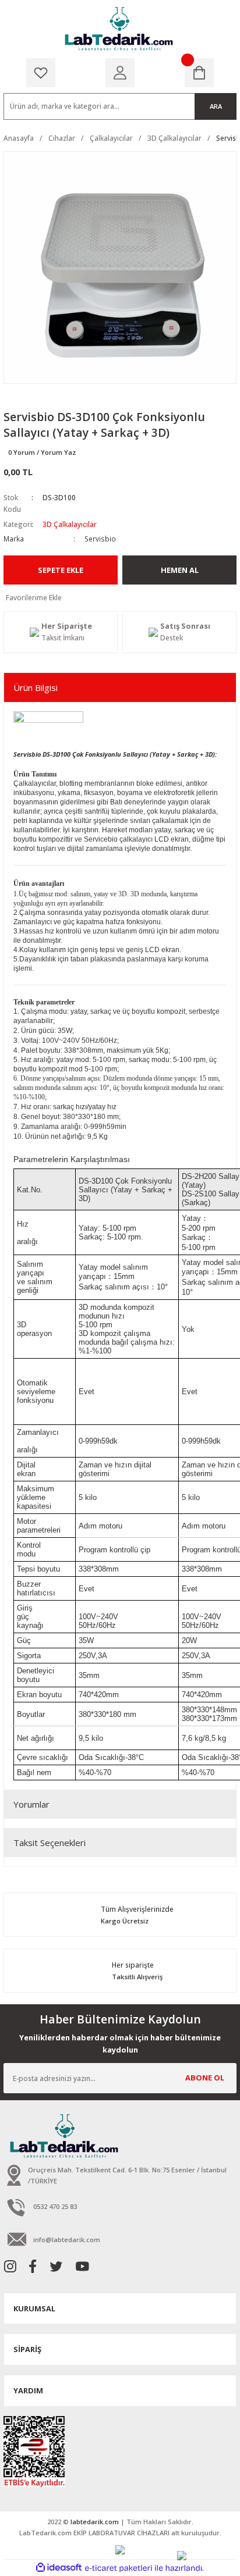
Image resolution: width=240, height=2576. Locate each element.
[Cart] (199, 73)
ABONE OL (205, 2078)
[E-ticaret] (119, 2568)
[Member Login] (120, 73)
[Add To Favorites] (120, 598)
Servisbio (100, 539)
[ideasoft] (59, 2568)
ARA (216, 106)
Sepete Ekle (61, 570)
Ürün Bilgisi (36, 687)
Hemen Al (180, 570)
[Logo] (120, 29)
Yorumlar (31, 1804)
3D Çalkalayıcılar (70, 524)
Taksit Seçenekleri (50, 1843)
